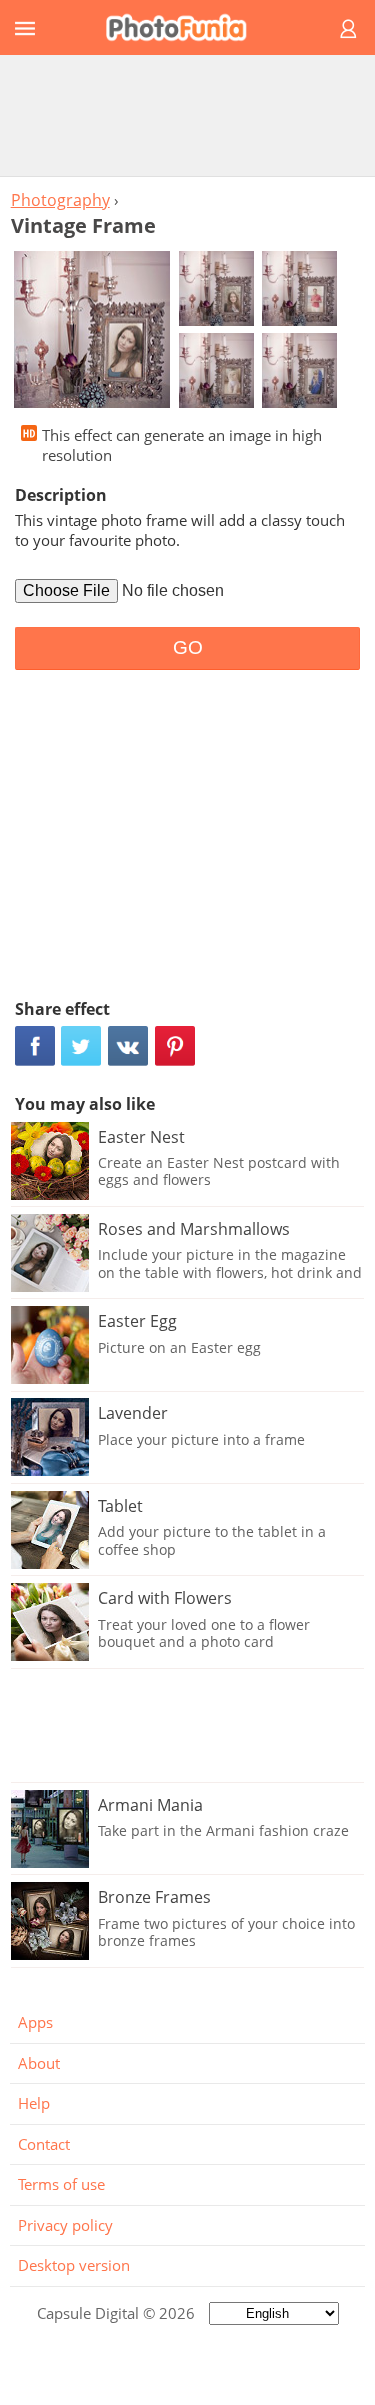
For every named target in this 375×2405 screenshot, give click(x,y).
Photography (60, 200)
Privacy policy (65, 2225)
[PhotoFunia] (184, 27)
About (39, 2063)
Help (34, 2103)
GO (188, 647)
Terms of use (61, 2184)
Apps (35, 2022)
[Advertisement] (188, 115)
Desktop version (74, 2265)
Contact (44, 2144)
